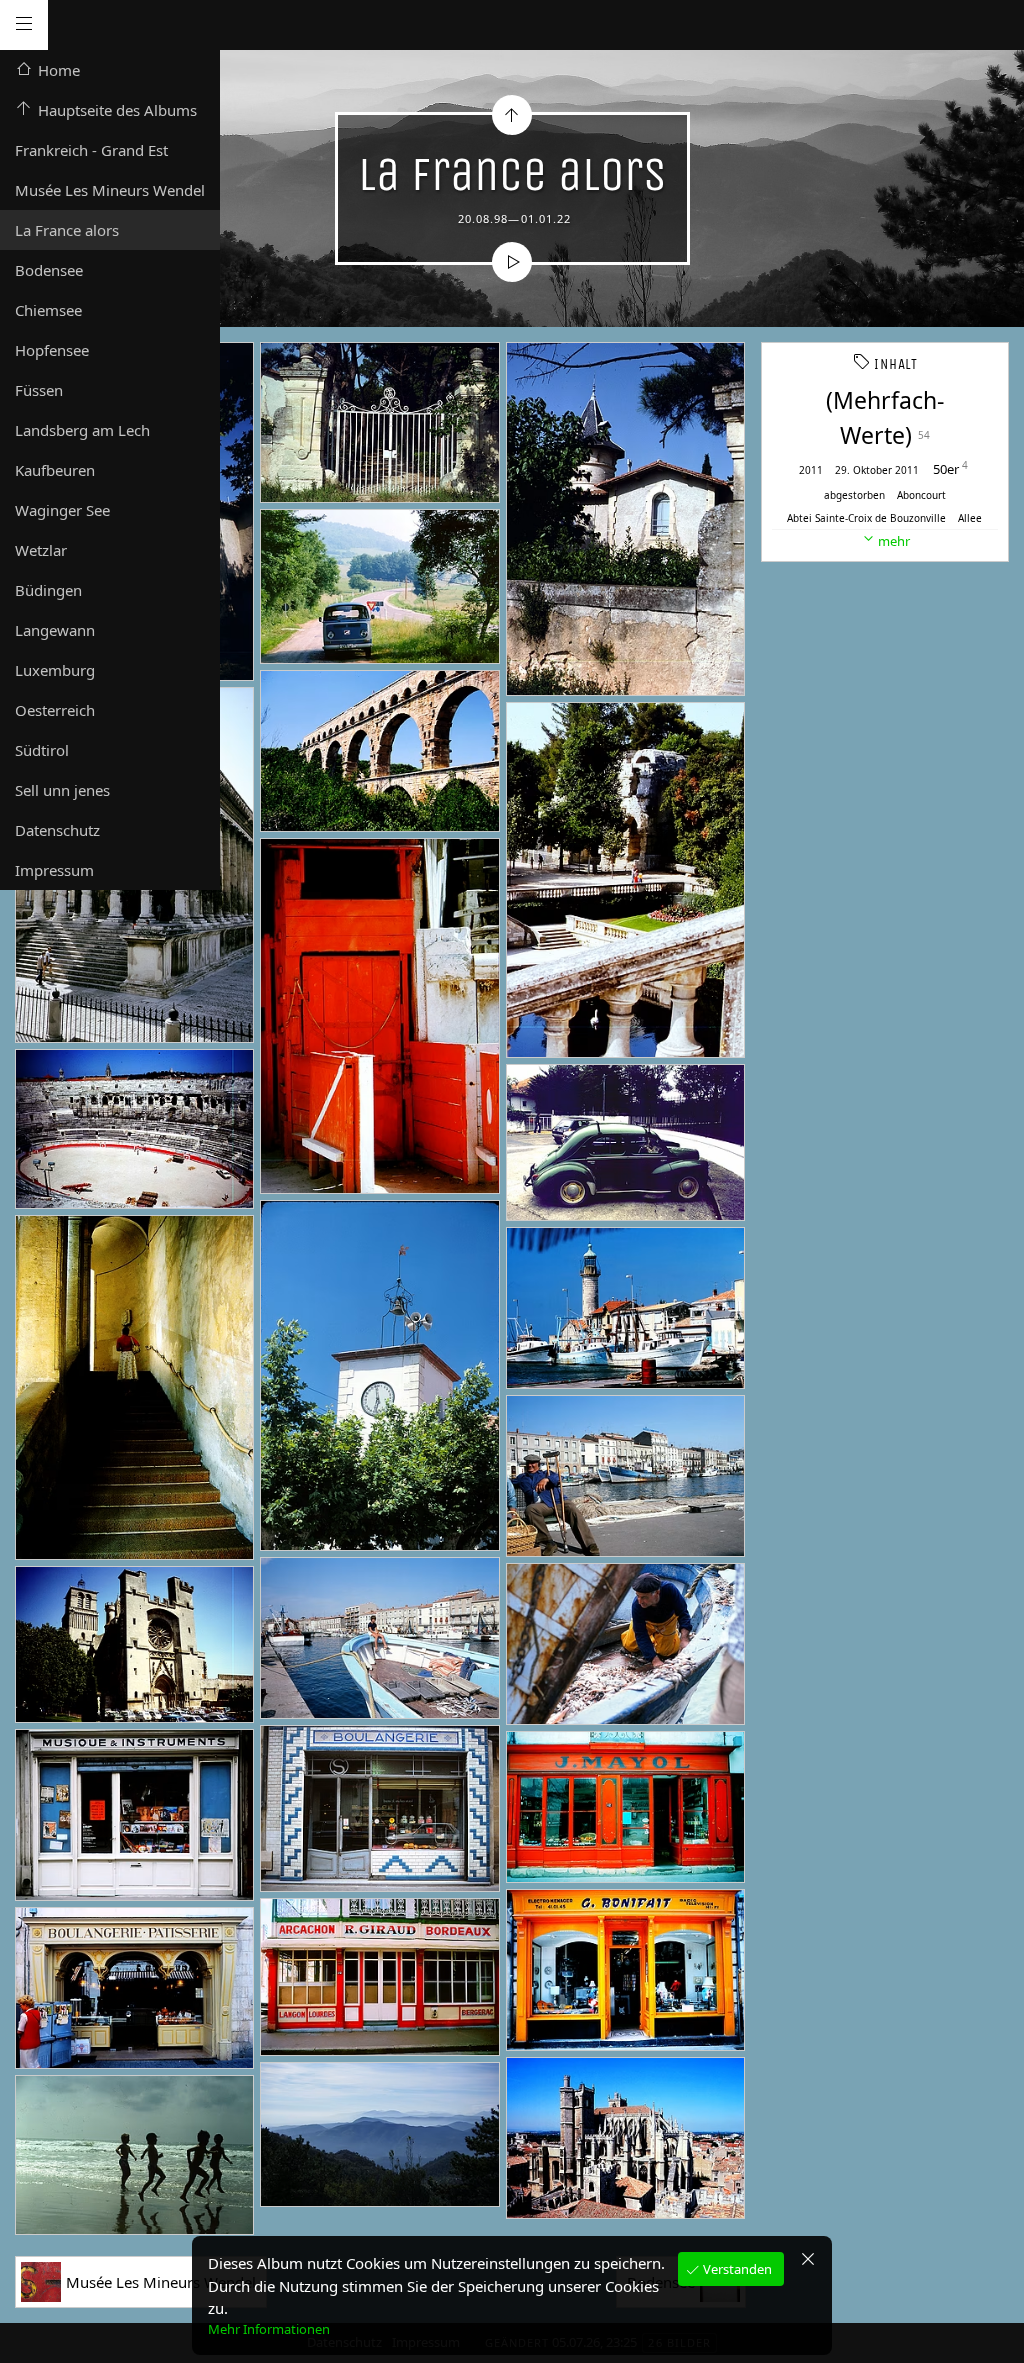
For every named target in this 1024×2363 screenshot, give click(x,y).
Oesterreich (55, 710)
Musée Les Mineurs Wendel (110, 190)
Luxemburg (55, 670)
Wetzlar (41, 550)
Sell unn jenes (62, 790)
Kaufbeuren (55, 470)
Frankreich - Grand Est (91, 150)
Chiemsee (48, 310)
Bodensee (49, 270)
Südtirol (42, 750)
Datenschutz (57, 830)
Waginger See (62, 510)
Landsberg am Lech (82, 430)
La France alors (67, 230)
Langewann (55, 630)
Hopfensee (52, 350)
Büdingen (48, 590)
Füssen (39, 390)
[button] (31, 2332)
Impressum (54, 870)
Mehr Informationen (269, 2329)
